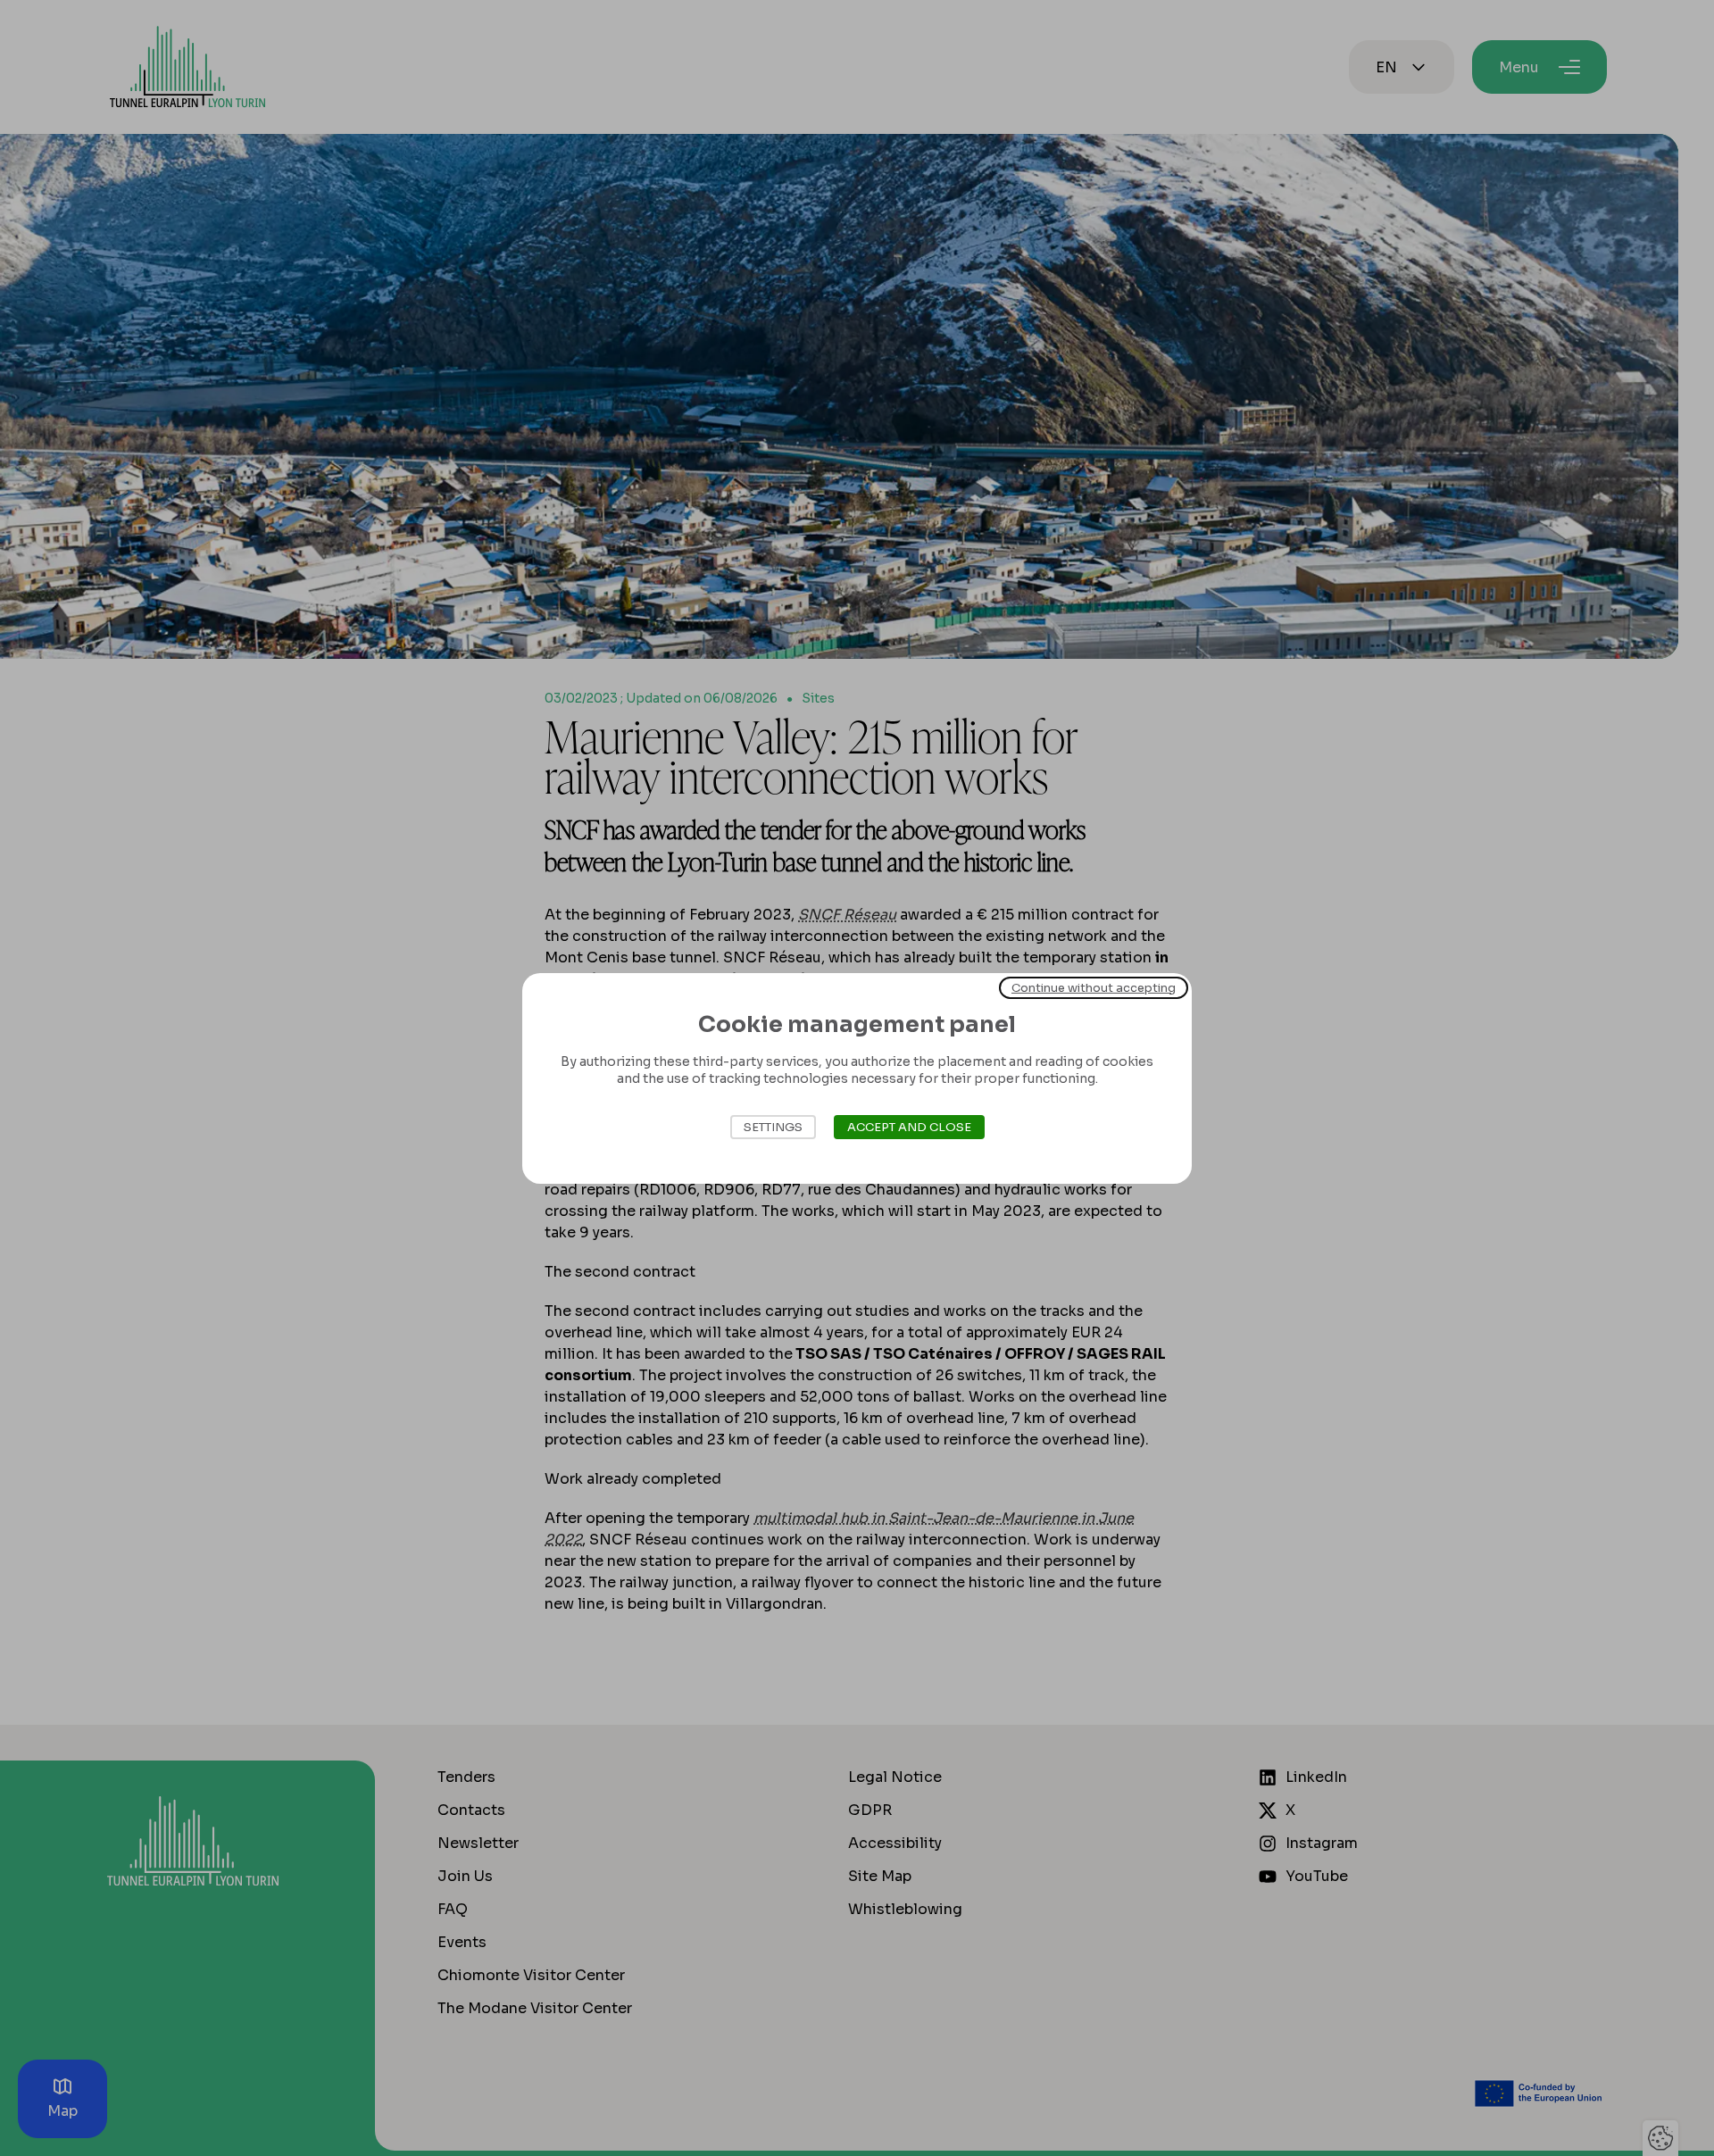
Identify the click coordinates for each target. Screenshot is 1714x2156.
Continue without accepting (1094, 987)
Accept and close (909, 1127)
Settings (773, 1127)
